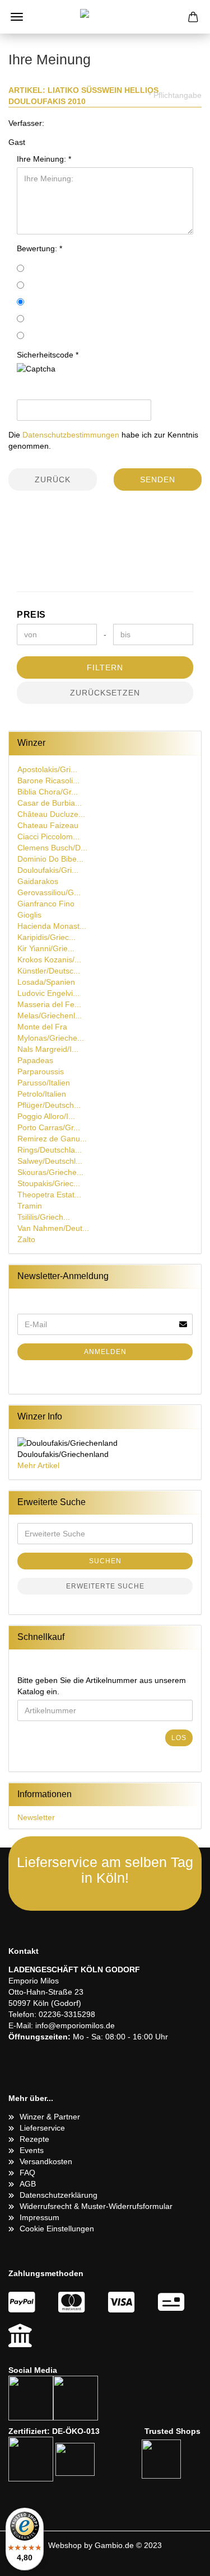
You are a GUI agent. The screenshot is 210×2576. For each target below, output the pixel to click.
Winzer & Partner (50, 2117)
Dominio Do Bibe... (50, 859)
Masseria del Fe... (49, 1004)
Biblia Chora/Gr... (48, 792)
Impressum (39, 2217)
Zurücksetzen (105, 693)
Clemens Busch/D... (52, 848)
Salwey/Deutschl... (50, 1161)
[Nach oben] (179, 2559)
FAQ (27, 2173)
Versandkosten (46, 2161)
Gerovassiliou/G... (49, 892)
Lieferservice (42, 2128)
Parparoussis (41, 1071)
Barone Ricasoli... (48, 781)
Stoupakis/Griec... (49, 1183)
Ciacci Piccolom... (48, 836)
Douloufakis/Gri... (48, 870)
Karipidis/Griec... (46, 937)
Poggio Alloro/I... (46, 1116)
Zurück (53, 480)
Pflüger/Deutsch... (49, 1105)
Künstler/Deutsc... (49, 971)
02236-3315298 (67, 2014)
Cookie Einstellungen (57, 2229)
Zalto (26, 1239)
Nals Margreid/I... (48, 1049)
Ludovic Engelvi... (48, 993)
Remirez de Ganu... (52, 1139)
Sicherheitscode (46, 355)
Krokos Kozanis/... (49, 960)
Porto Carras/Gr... (49, 1127)
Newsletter (36, 1817)
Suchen (105, 1561)
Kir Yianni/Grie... (46, 948)
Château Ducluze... (51, 814)
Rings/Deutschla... (50, 1150)
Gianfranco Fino (46, 904)
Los (179, 1738)
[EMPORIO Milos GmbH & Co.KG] (105, 17)
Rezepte (34, 2139)
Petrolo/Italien (42, 1094)
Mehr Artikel (38, 1465)
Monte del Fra (42, 1027)
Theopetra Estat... (49, 1195)
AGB (28, 2184)
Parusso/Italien (44, 1083)
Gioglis (29, 915)
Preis (31, 615)
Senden (158, 480)
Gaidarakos (38, 881)
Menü (17, 17)
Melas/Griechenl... (50, 1016)
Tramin (30, 1206)
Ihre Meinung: (43, 159)
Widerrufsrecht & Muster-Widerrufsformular (96, 2206)
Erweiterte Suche (105, 1586)
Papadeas (35, 1060)
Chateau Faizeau (48, 825)
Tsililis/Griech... (44, 1217)
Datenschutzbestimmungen (71, 435)
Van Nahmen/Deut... (53, 1228)
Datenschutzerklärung (59, 2195)
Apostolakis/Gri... (47, 769)
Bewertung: (38, 248)
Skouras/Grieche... (50, 1172)
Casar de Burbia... (50, 803)
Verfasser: (26, 123)
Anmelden (105, 1352)
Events (32, 2150)
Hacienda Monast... (52, 926)
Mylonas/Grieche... (51, 1038)
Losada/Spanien (46, 982)
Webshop (65, 2545)
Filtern (105, 667)
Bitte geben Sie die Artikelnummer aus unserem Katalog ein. (102, 1686)
